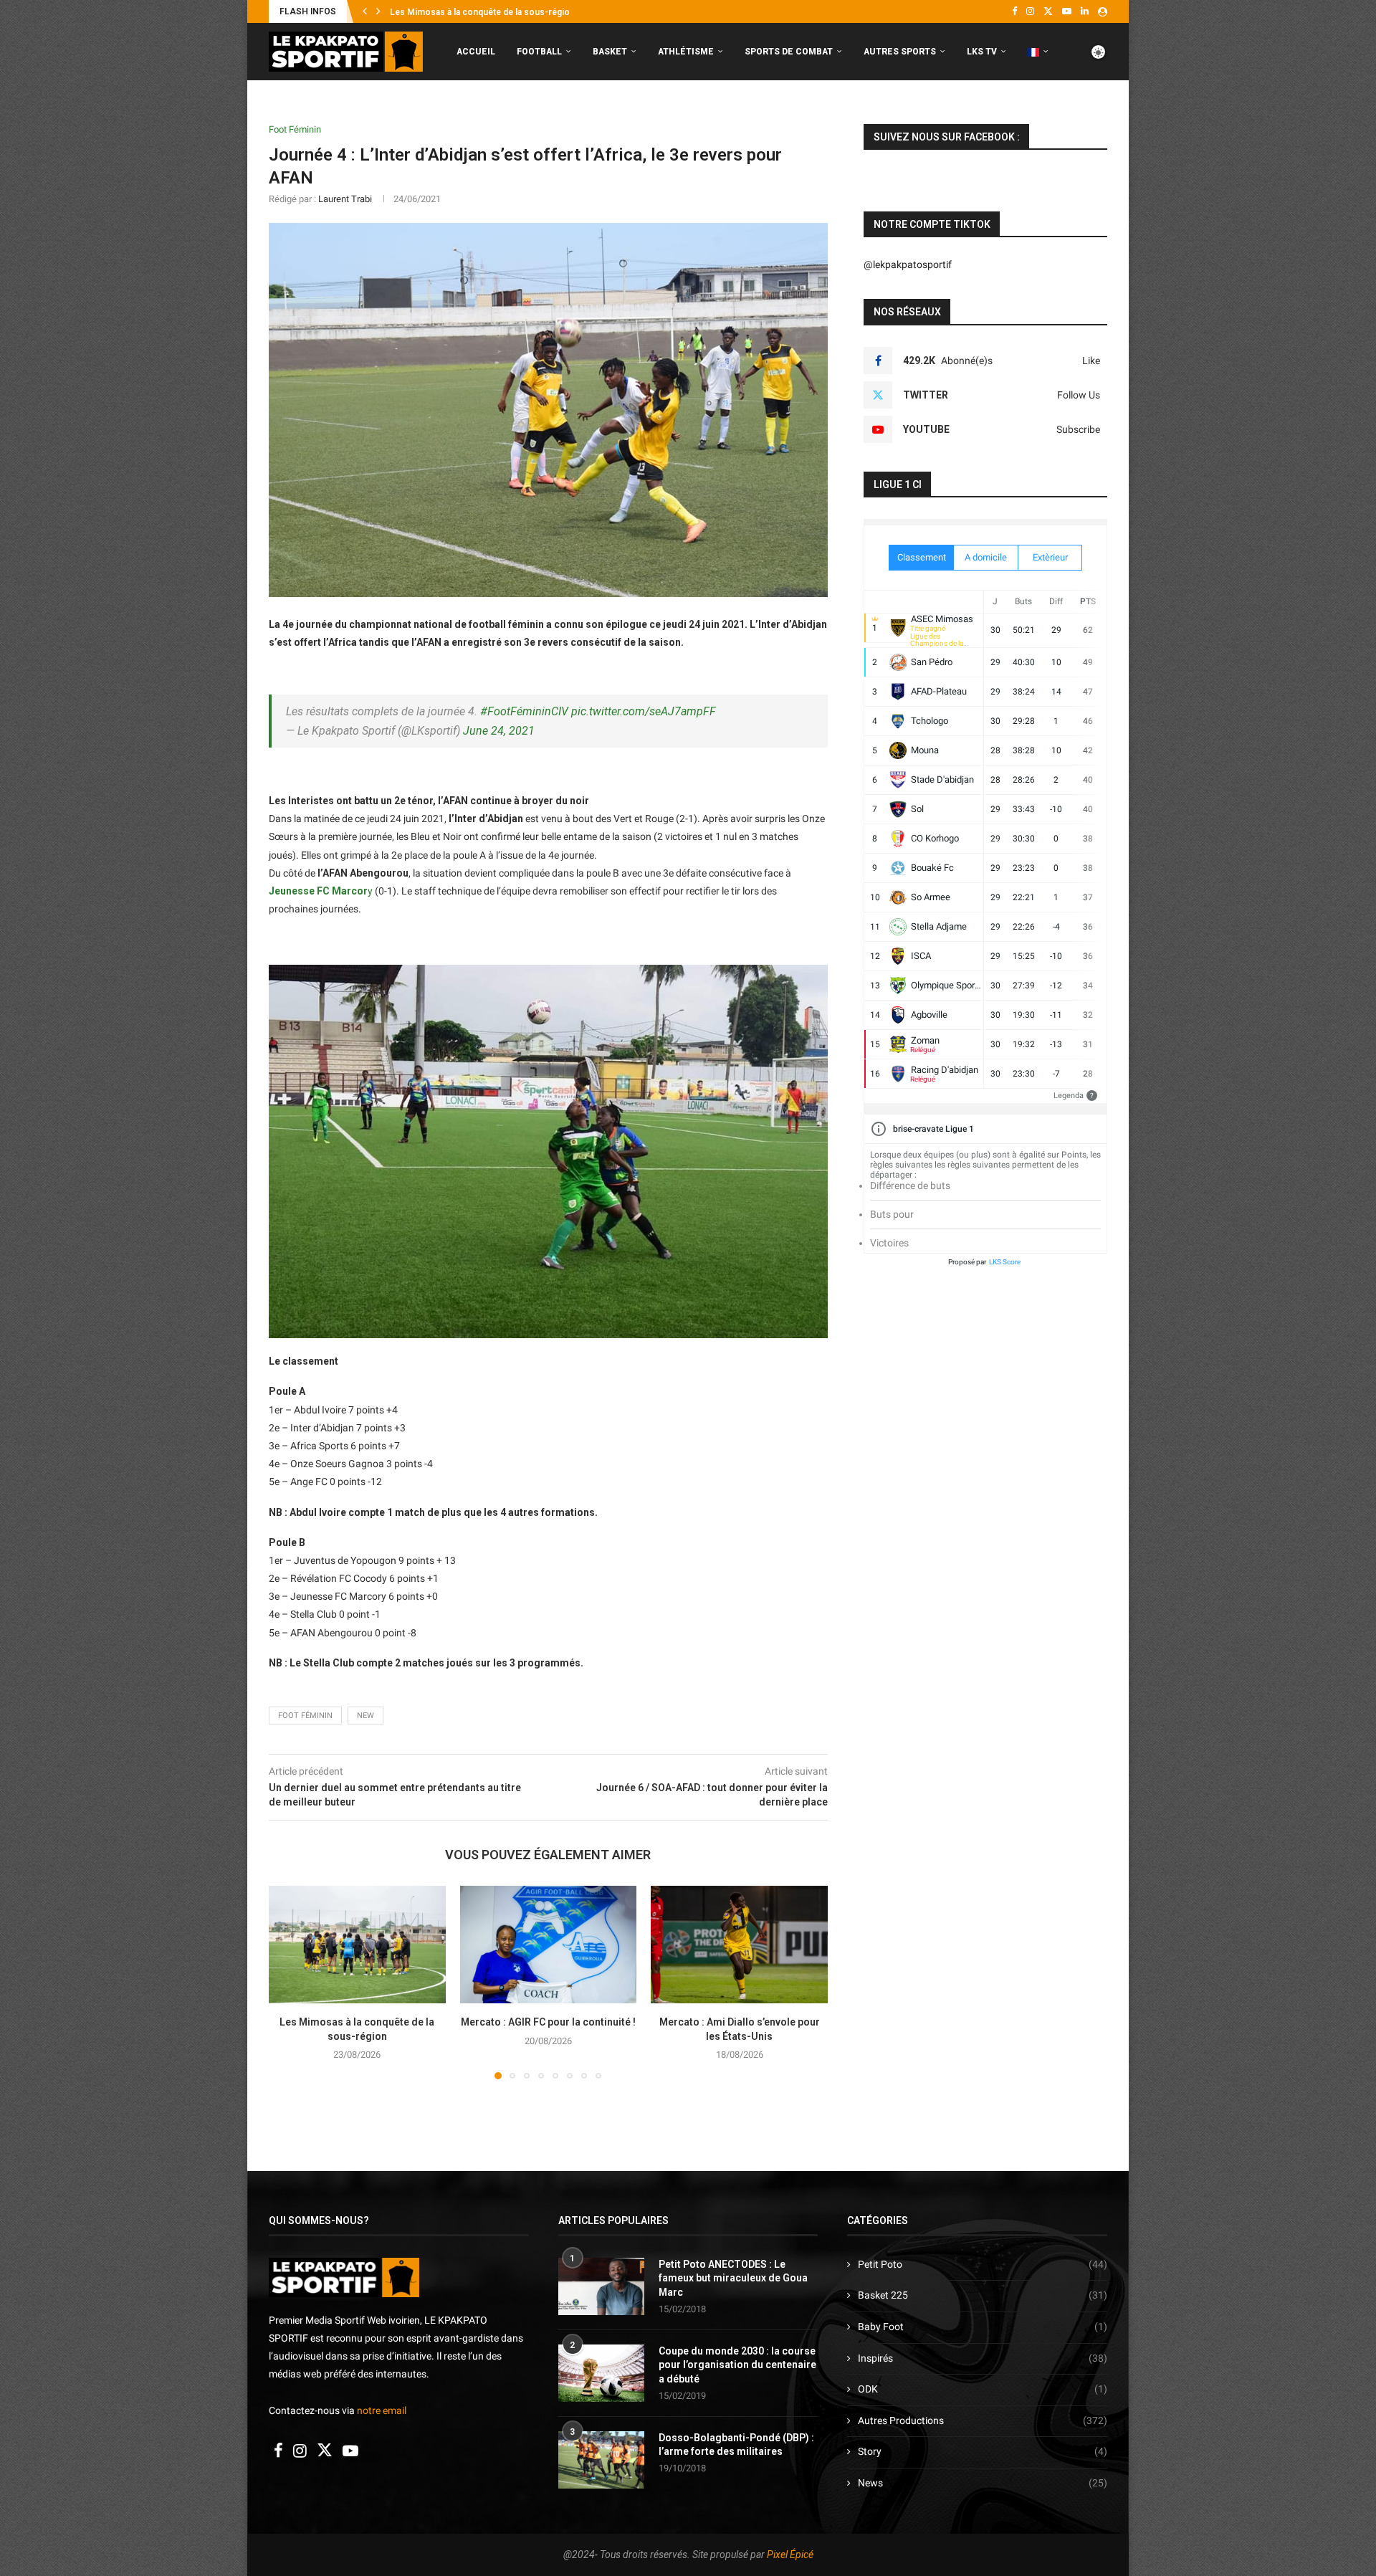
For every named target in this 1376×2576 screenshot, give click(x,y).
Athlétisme (686, 52)
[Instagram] (1030, 11)
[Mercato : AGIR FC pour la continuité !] (549, 1945)
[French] (1038, 52)
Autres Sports (900, 52)
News (983, 2483)
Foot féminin (305, 1716)
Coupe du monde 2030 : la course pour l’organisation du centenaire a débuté (737, 2365)
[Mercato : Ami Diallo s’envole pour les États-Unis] (739, 1945)
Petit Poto (983, 2264)
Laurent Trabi (345, 199)
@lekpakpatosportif (908, 264)
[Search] (1100, 112)
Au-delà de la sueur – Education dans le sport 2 (485, 12)
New (365, 1716)
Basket (610, 52)
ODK (983, 2389)
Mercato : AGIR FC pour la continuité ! (548, 2022)
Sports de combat (789, 52)
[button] (365, 11)
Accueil (476, 52)
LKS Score (1005, 1262)
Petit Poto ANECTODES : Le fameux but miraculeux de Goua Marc (733, 2278)
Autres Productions (983, 2420)
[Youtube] (1067, 11)
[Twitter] (1048, 11)
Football (539, 52)
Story (983, 2451)
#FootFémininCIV (524, 711)
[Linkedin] (1085, 11)
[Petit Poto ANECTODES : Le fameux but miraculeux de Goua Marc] (601, 2286)
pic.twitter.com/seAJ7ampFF (644, 711)
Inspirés (983, 2358)
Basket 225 (983, 2295)
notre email (382, 2410)
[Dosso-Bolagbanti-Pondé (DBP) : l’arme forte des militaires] (601, 2460)
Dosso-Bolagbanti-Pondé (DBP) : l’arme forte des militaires (736, 2445)
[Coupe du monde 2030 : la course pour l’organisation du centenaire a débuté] (601, 2373)
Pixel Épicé (790, 2554)
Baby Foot (983, 2327)
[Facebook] (1014, 11)
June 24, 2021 (499, 731)
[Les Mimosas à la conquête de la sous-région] (357, 1945)
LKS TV (982, 52)
